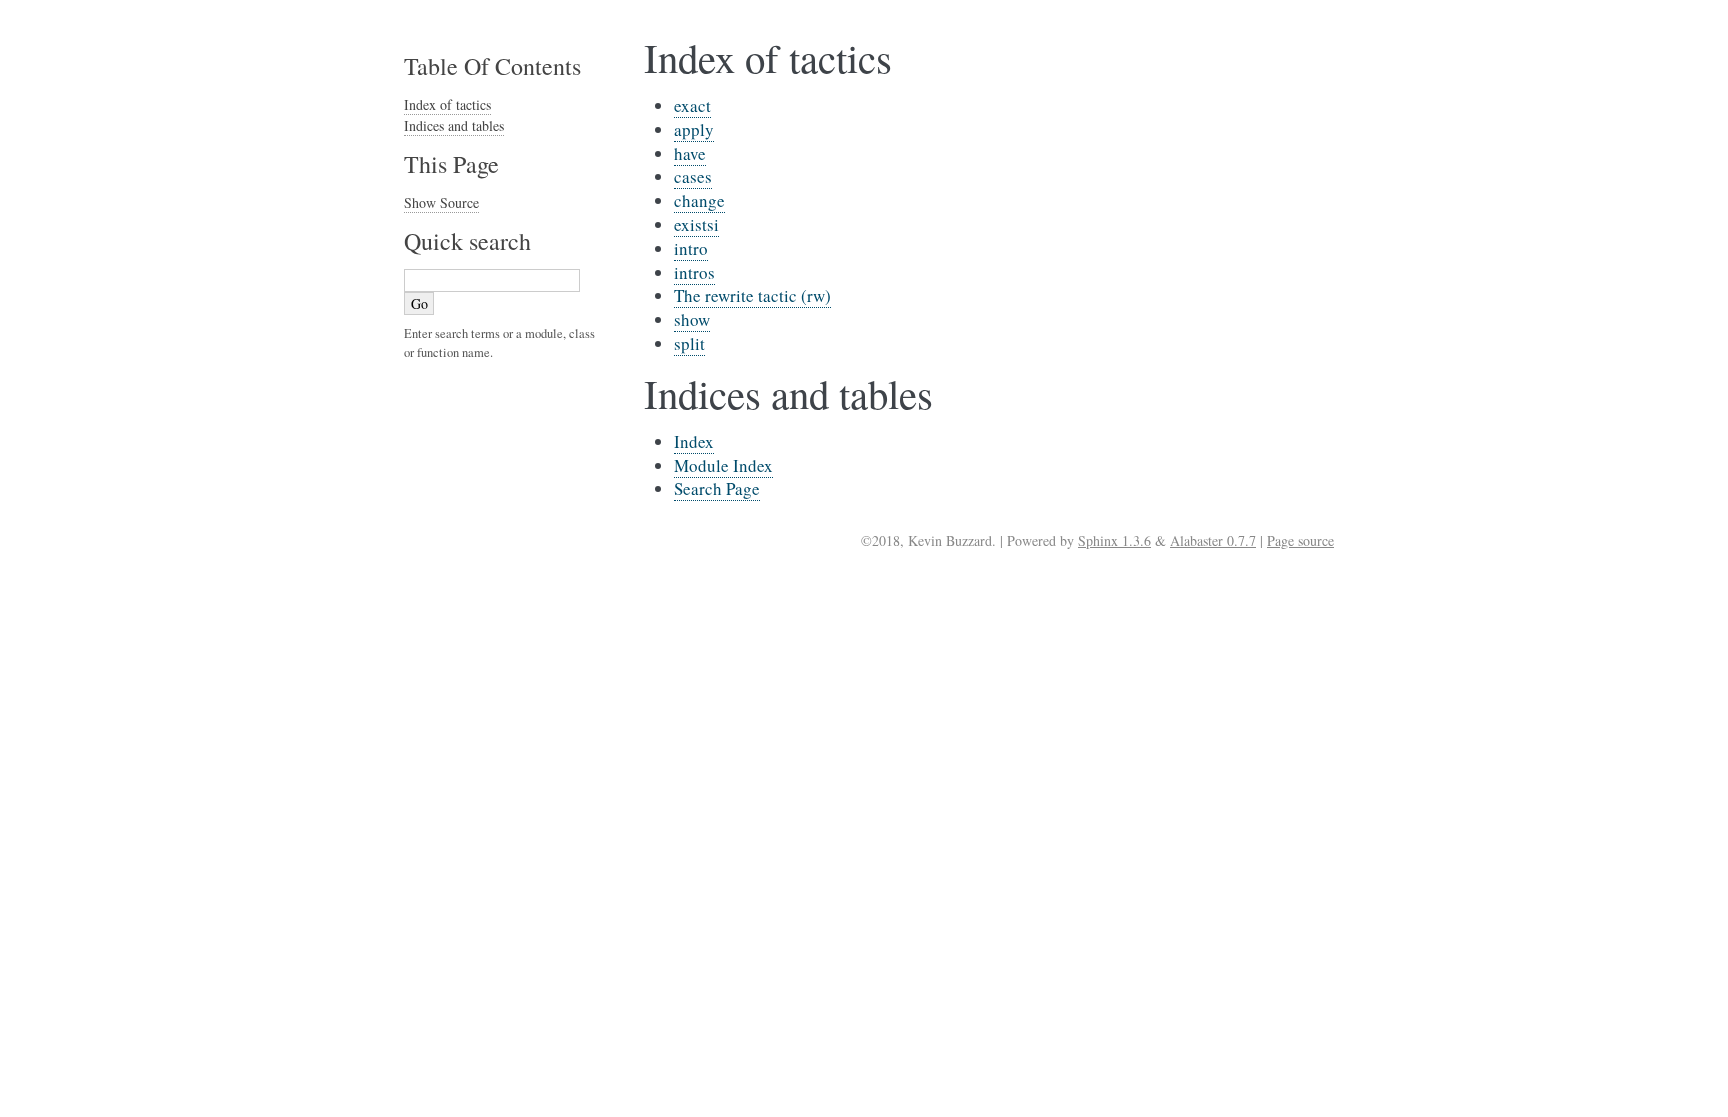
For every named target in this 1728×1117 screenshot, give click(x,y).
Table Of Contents (492, 66)
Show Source (441, 202)
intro (691, 248)
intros (694, 272)
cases (693, 176)
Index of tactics (447, 104)
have (690, 153)
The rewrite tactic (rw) (752, 295)
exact (692, 105)
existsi (696, 224)
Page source (1300, 540)
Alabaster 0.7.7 (1213, 540)
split (689, 343)
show (692, 319)
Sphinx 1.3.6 (1114, 540)
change (699, 200)
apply (694, 129)
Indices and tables (454, 125)
